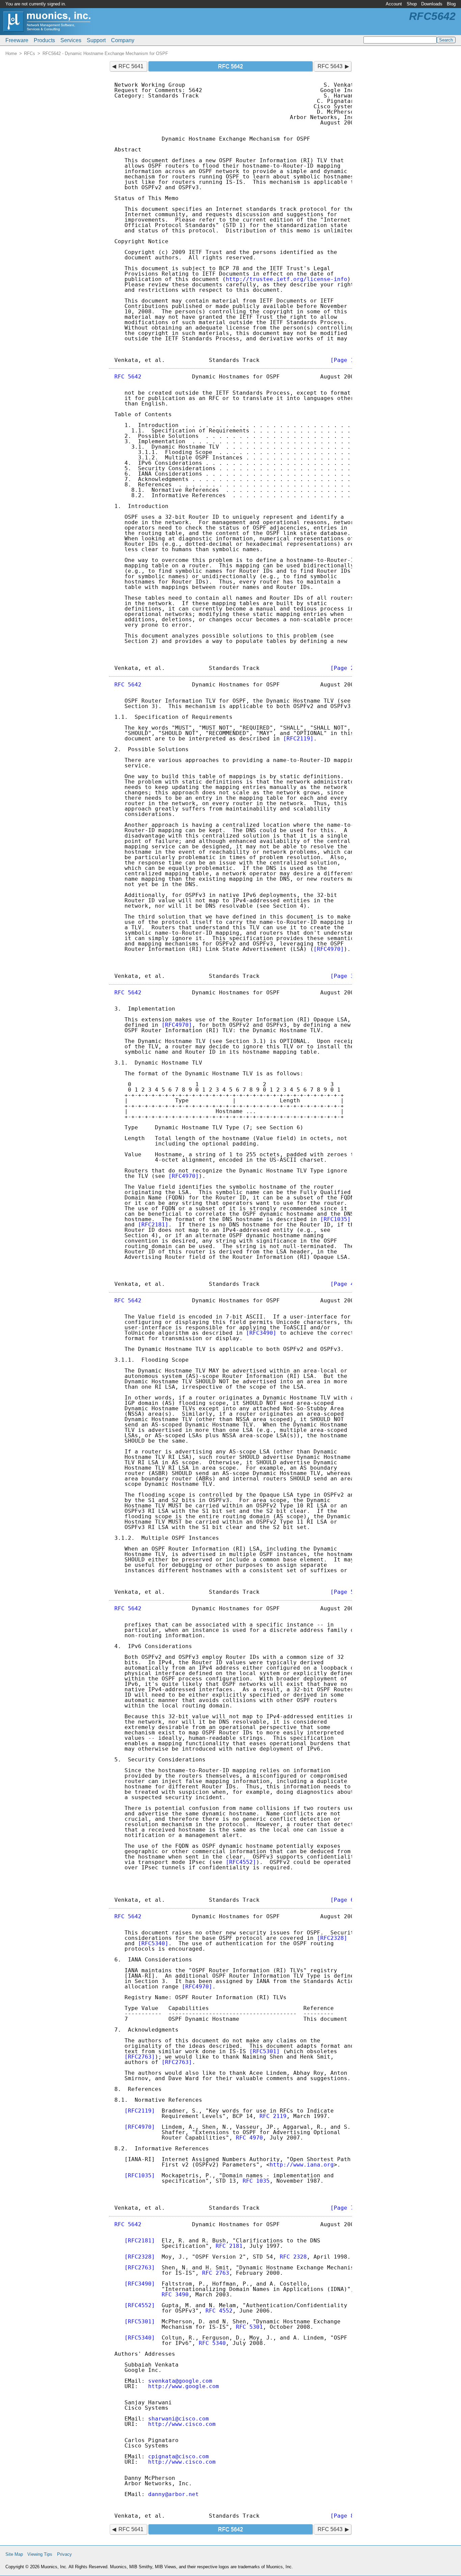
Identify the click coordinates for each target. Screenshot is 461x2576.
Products (44, 40)
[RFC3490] (261, 1333)
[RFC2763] (140, 2057)
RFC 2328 (293, 2257)
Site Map (14, 2554)
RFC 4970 (249, 2138)
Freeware (17, 40)
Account (394, 4)
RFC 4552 (219, 2311)
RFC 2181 (229, 2246)
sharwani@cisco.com (179, 2419)
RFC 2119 (273, 2116)
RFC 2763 (216, 2273)
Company (123, 40)
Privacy (64, 2554)
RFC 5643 (330, 66)
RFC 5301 (249, 2327)
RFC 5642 (128, 377)
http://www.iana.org (302, 2165)
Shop (412, 4)
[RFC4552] (241, 1862)
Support (96, 40)
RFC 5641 (131, 66)
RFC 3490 (175, 2295)
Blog (451, 4)
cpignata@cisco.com (179, 2456)
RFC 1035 (256, 2181)
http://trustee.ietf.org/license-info (287, 279)
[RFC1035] (335, 1219)
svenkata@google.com (180, 2381)
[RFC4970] (329, 949)
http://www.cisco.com (182, 2424)
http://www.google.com (184, 2386)
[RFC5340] (153, 1943)
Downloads (432, 4)
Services (71, 40)
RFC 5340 (212, 2343)
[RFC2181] (153, 1225)
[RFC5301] (265, 2051)
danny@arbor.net (173, 2494)
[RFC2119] (298, 739)
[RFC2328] (332, 1938)
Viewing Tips (40, 2554)
